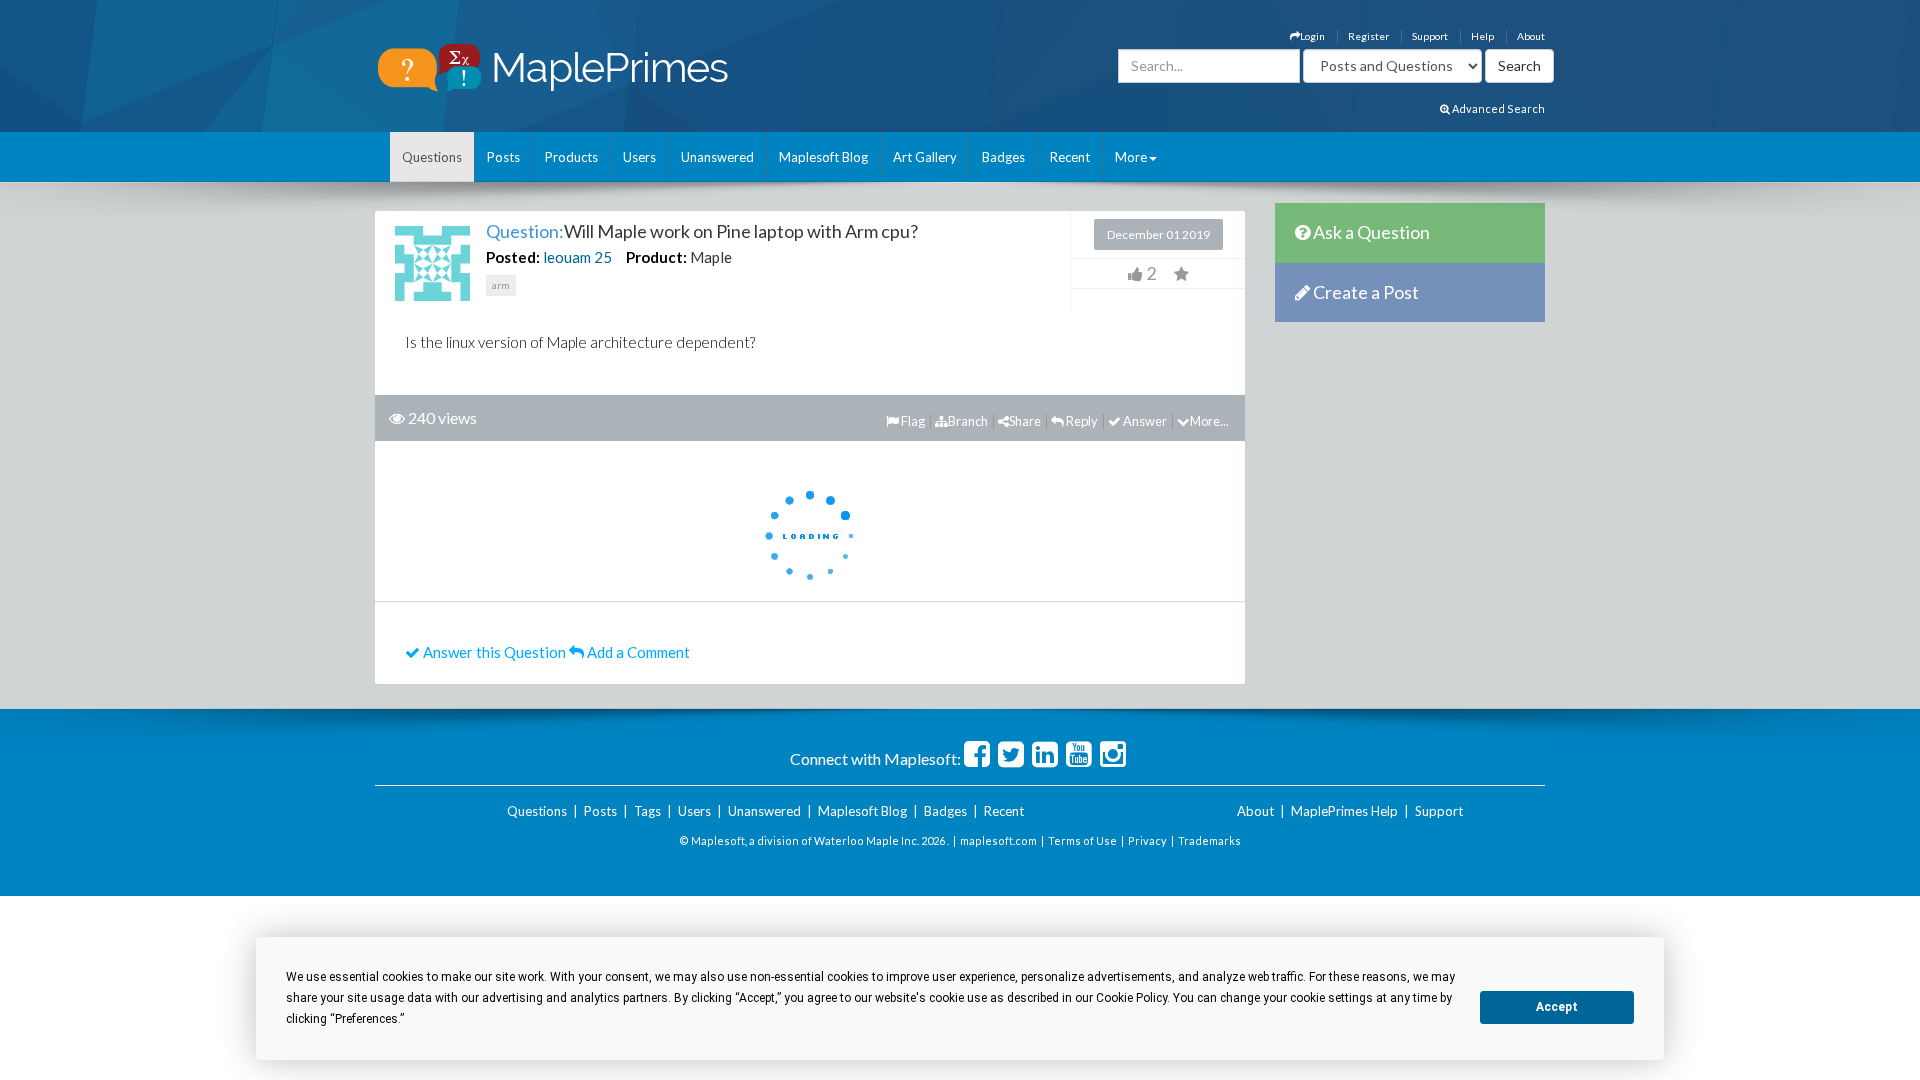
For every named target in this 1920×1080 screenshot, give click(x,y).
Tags (647, 811)
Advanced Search (1497, 108)
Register (1368, 36)
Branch (968, 421)
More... (1209, 421)
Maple (711, 257)
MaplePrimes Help (1344, 811)
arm (501, 285)
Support (1430, 36)
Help (1482, 36)
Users (639, 157)
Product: (656, 257)
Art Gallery (925, 157)
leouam (567, 257)
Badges (1003, 157)
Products (571, 157)
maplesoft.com (998, 840)
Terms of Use (1082, 840)
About (1531, 36)
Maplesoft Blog (823, 157)
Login (1312, 36)
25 (603, 257)
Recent (1070, 157)
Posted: (513, 257)
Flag (912, 421)
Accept (1557, 1007)
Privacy (1147, 840)
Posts (503, 157)
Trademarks (1209, 840)
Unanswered (717, 157)
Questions (432, 157)
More (1131, 157)
